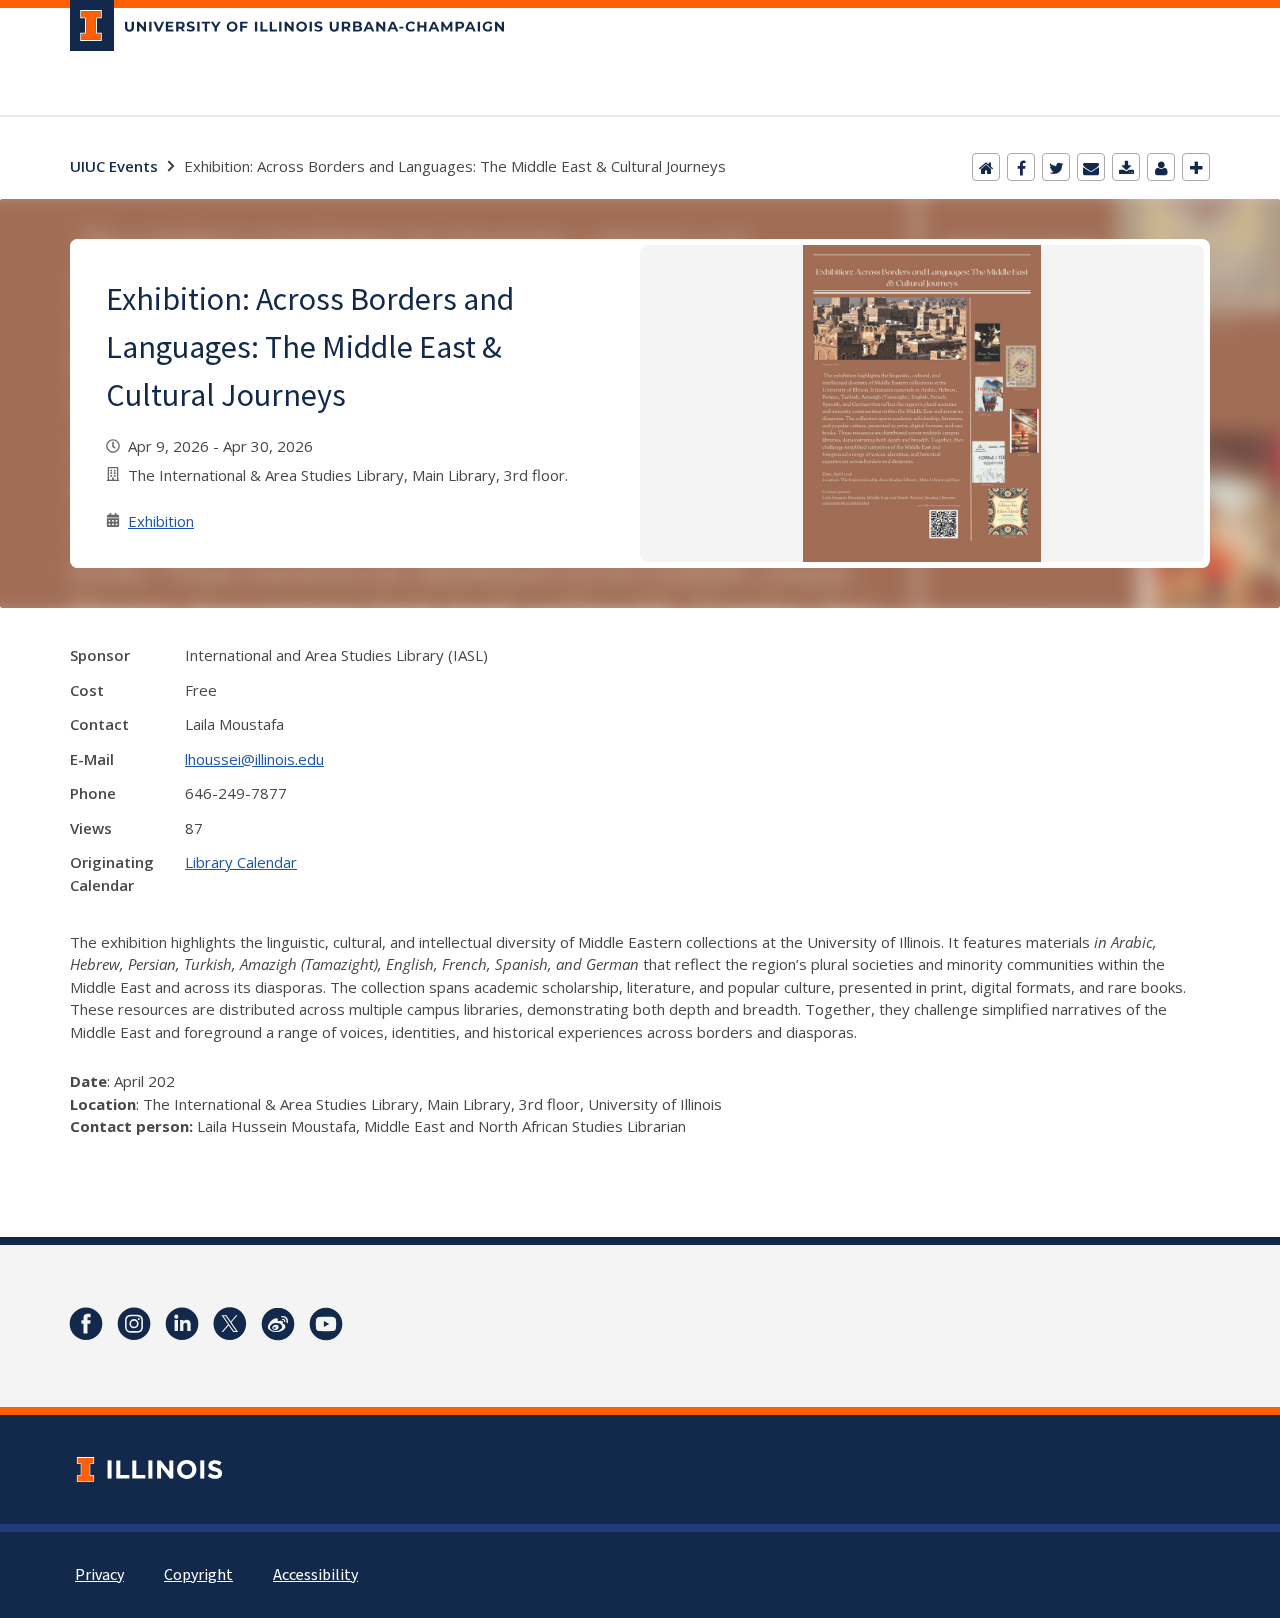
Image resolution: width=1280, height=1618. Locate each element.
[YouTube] (326, 1324)
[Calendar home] (986, 167)
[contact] (1161, 167)
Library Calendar (241, 862)
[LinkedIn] (182, 1324)
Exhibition (161, 521)
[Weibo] (278, 1324)
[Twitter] (1056, 167)
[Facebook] (1021, 167)
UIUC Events (114, 166)
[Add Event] (1196, 167)
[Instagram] (134, 1324)
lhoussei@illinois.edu (254, 759)
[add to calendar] (1126, 167)
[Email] (1091, 167)
